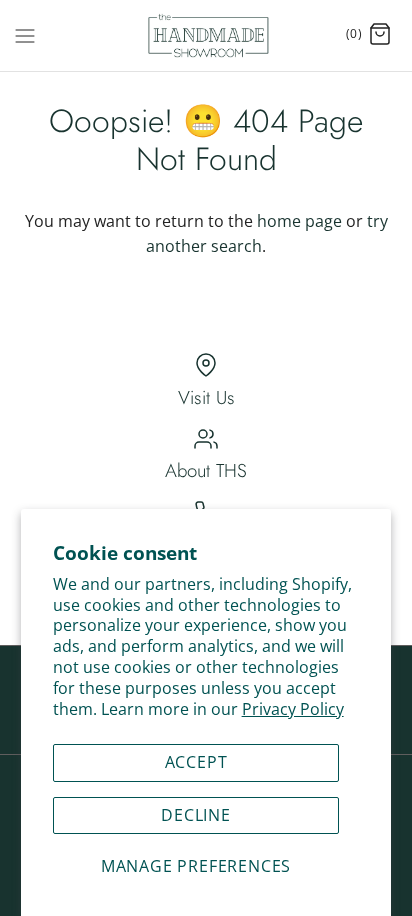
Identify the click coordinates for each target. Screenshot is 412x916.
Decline (196, 815)
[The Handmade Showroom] (206, 35)
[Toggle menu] (25, 34)
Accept (196, 762)
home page (299, 221)
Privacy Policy (293, 709)
